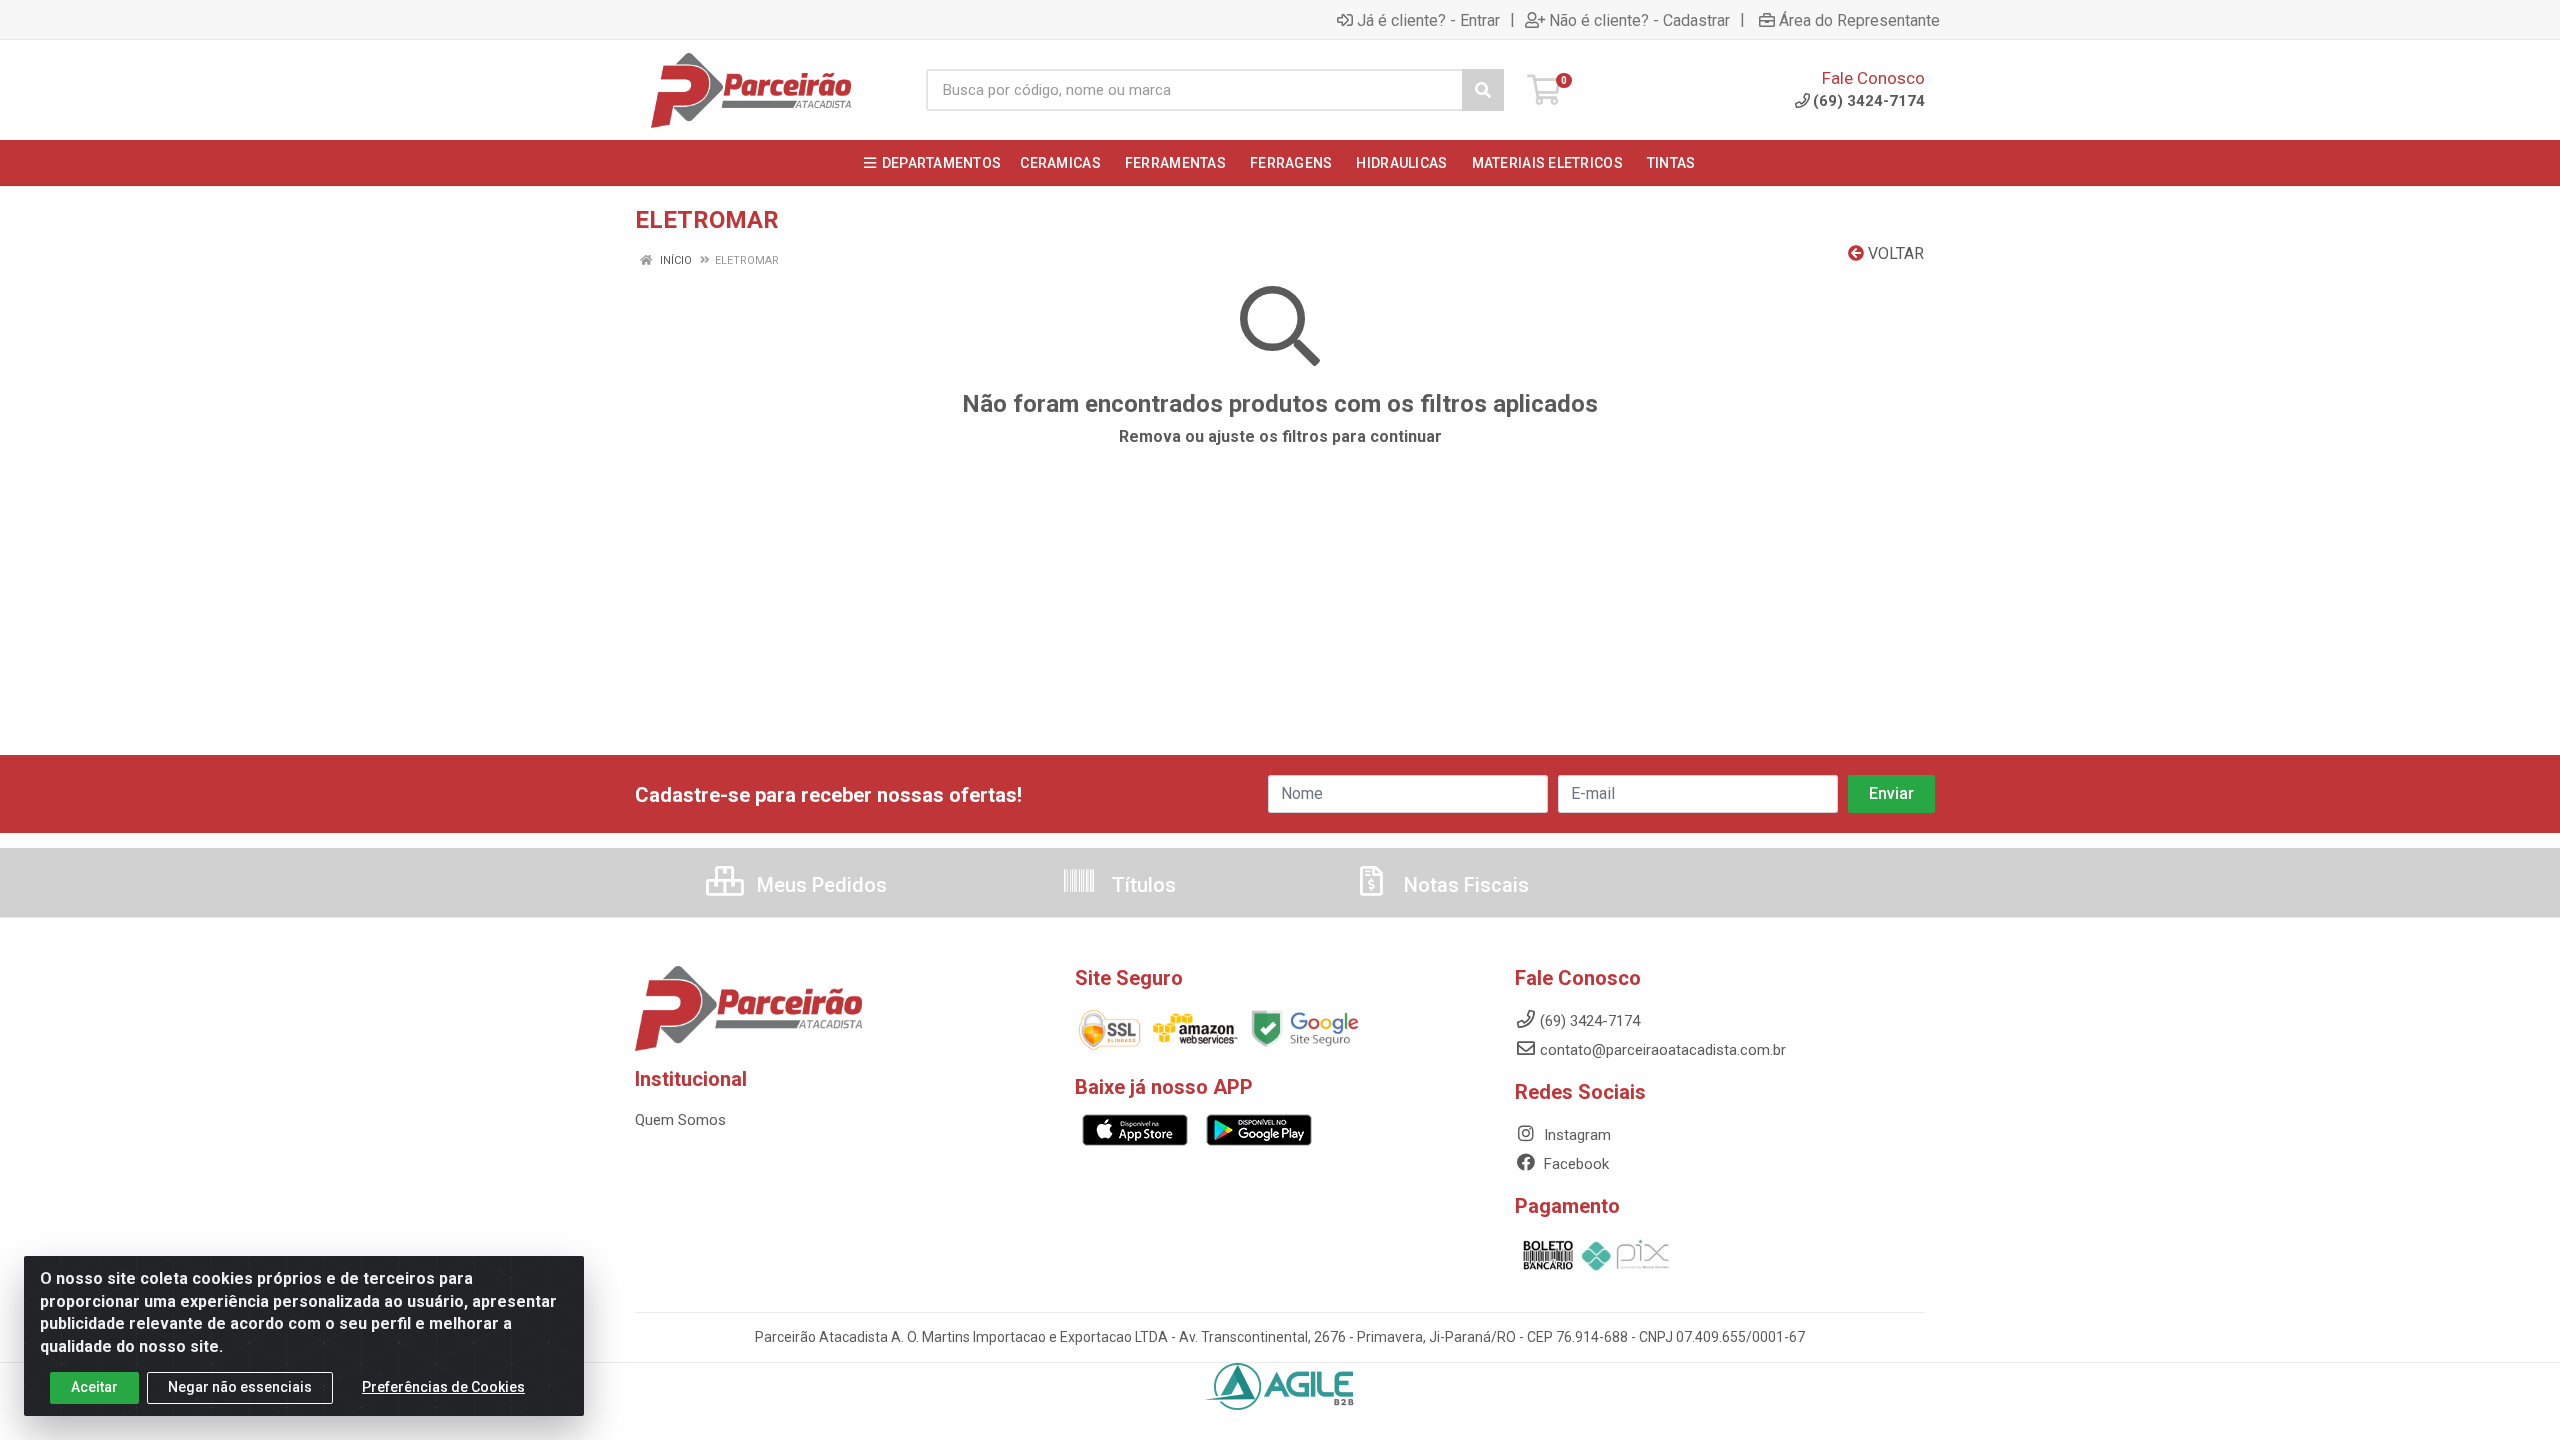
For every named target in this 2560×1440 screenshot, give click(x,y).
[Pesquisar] (1483, 90)
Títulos (1141, 885)
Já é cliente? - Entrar (1428, 20)
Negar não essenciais (240, 1387)
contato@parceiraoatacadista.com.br (1663, 1050)
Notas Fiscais (1464, 885)
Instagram (1575, 1135)
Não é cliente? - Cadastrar (1639, 20)
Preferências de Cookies (443, 1387)
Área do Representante (1859, 20)
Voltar (1894, 253)
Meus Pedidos (819, 885)
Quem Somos (680, 1120)
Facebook (1574, 1164)
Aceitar (94, 1387)
